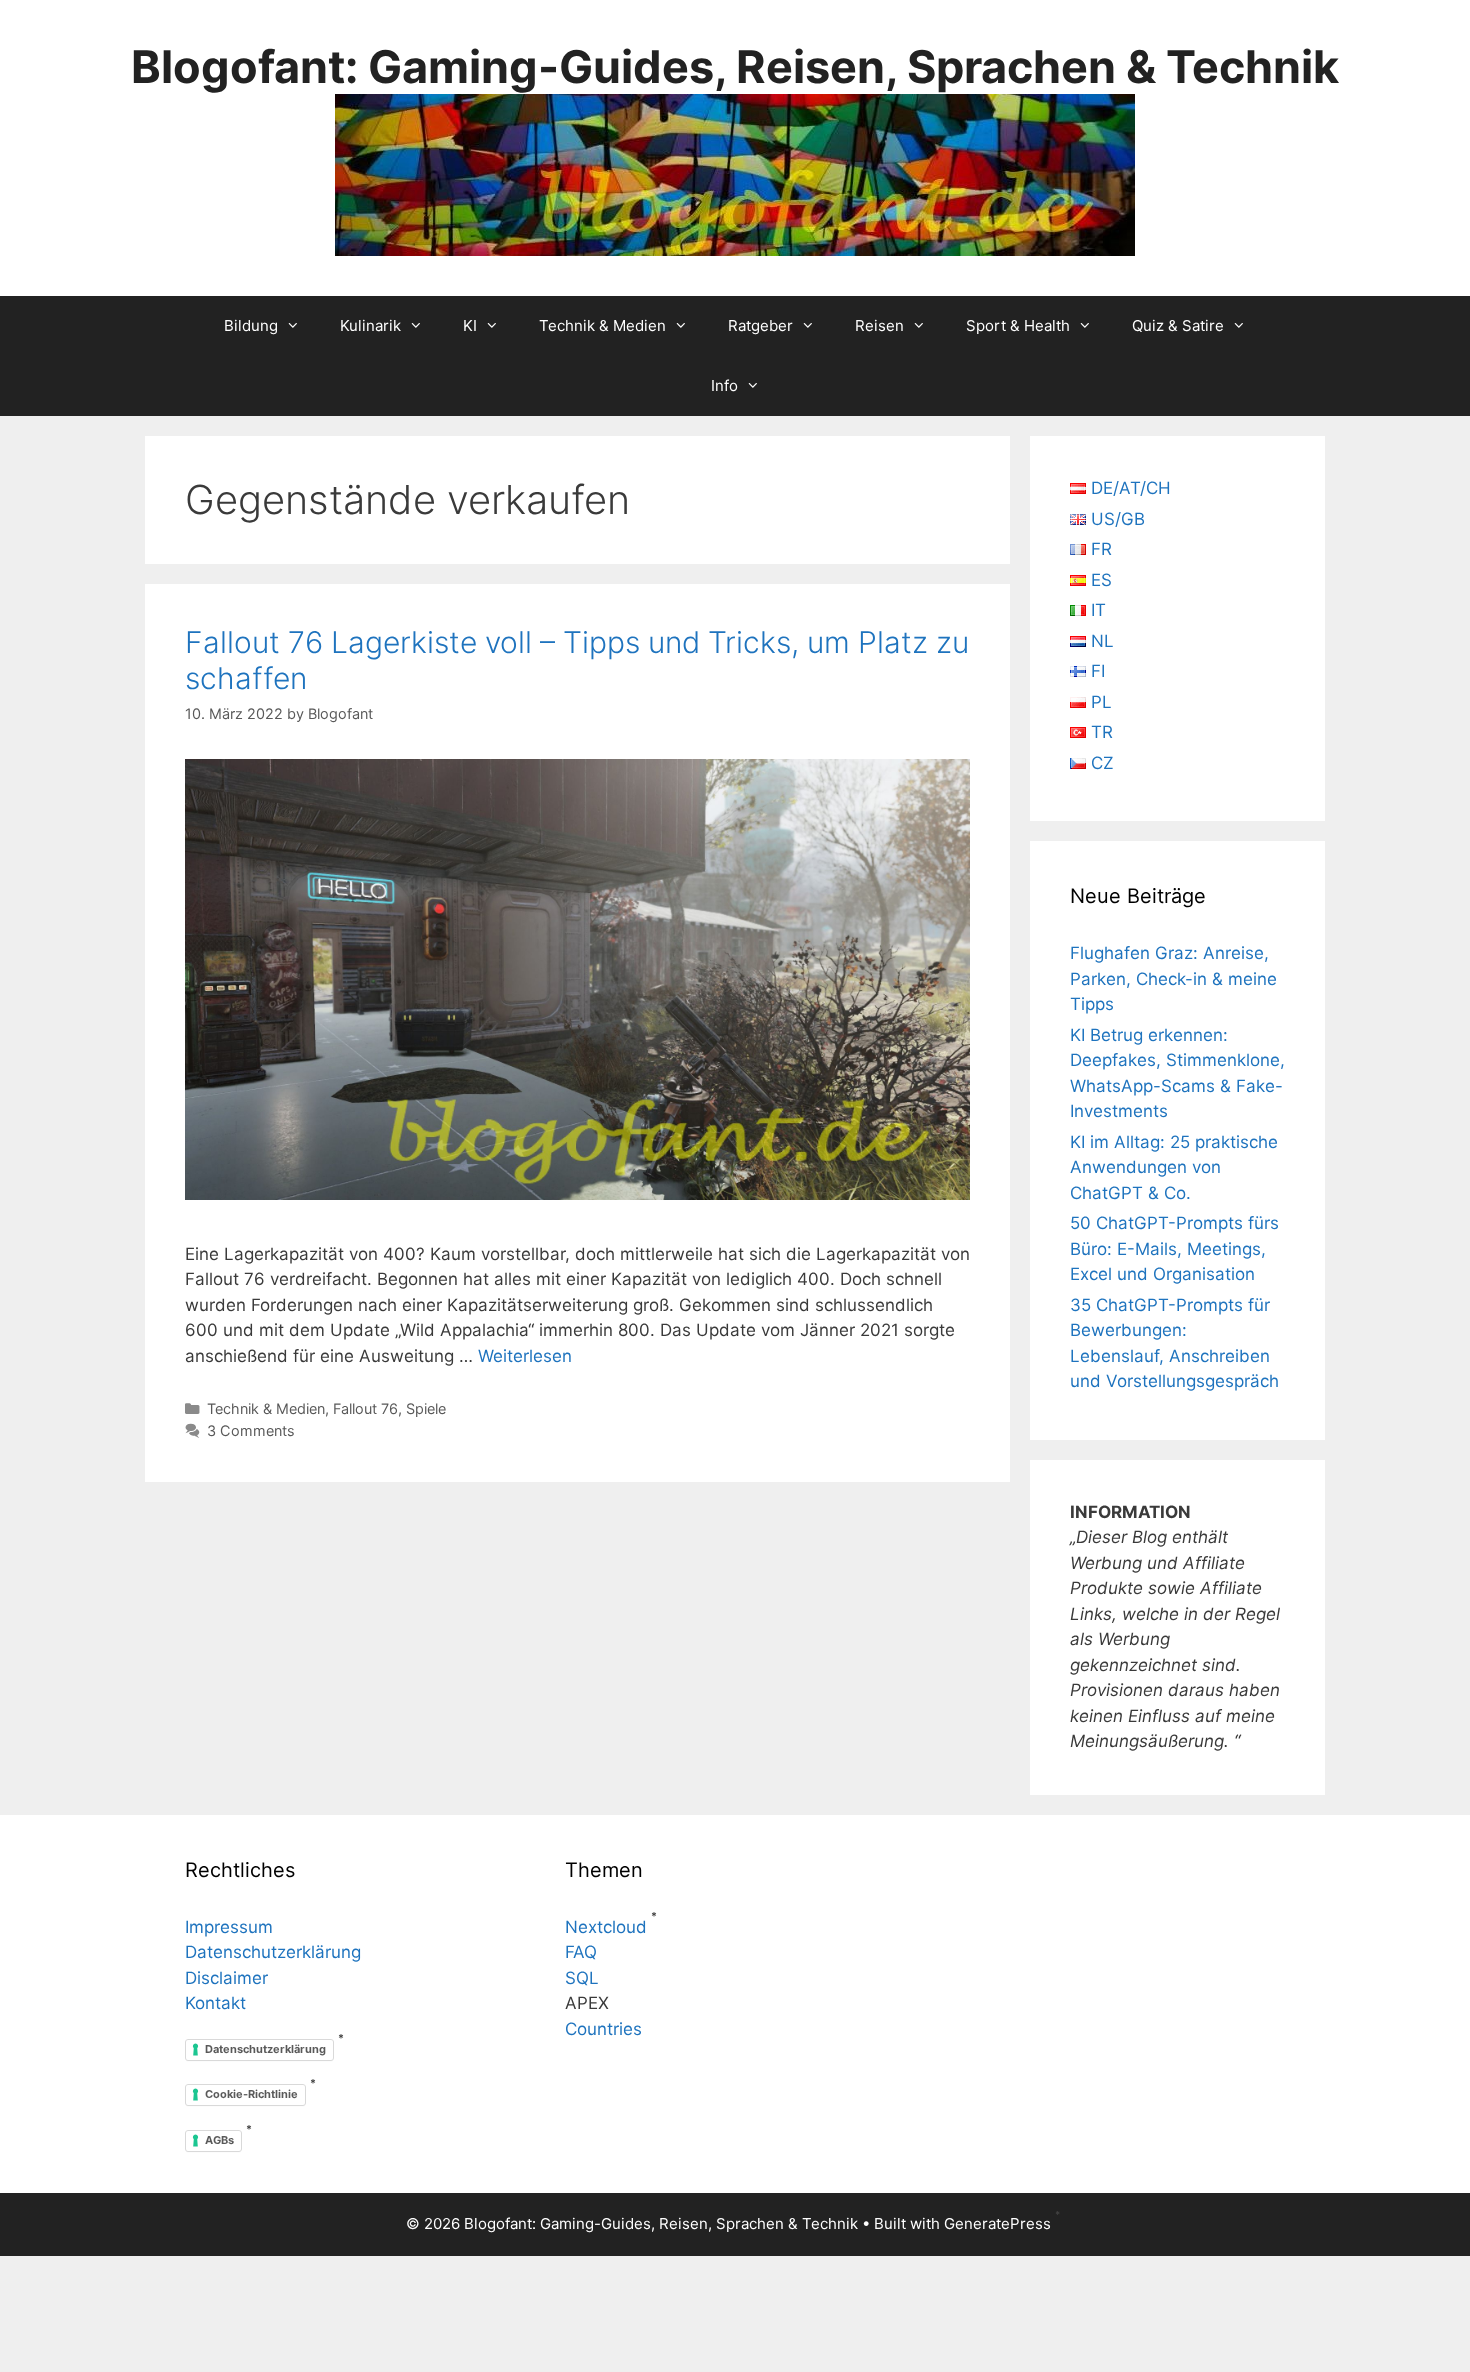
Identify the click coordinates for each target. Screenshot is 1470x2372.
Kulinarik (370, 325)
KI (470, 325)
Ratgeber (760, 325)
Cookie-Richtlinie (251, 2094)
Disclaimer (226, 1978)
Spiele (426, 1408)
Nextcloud (606, 1927)
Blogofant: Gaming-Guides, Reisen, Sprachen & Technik (735, 66)
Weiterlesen (525, 1356)
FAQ (581, 1952)
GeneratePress (997, 2223)
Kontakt (215, 2003)
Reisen (879, 325)
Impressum (229, 1927)
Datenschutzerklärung (273, 1952)
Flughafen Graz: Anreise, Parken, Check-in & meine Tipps (1173, 978)
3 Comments (251, 1430)
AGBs (219, 2140)
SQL (582, 1978)
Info (724, 385)
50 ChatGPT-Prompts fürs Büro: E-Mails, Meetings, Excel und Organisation (1174, 1248)
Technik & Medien (602, 325)
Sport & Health (1018, 325)
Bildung (251, 325)
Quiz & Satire (1178, 325)
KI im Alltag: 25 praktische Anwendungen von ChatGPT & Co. (1174, 1167)
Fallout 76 (365, 1408)
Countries (603, 2029)
